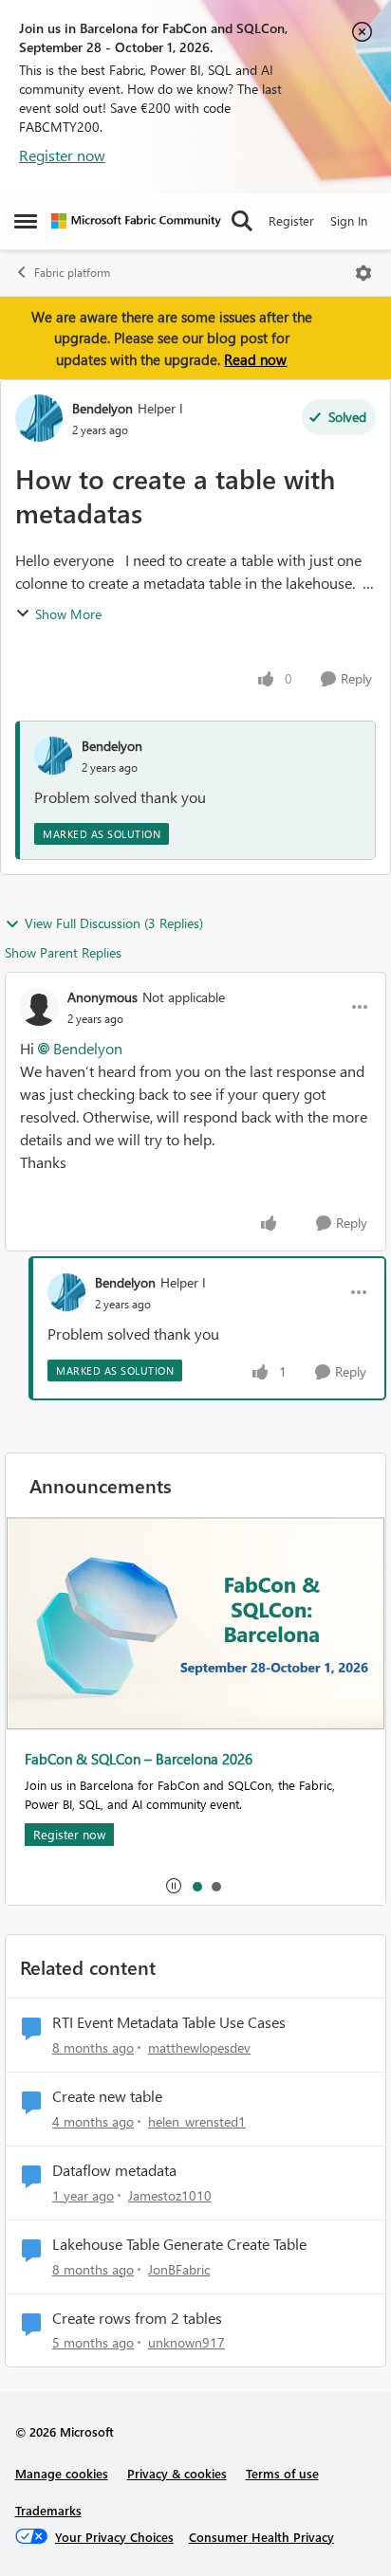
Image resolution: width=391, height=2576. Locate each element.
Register (291, 220)
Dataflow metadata (114, 2170)
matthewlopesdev (199, 2047)
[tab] (196, 1886)
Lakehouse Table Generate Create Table (179, 2244)
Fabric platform (72, 273)
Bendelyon (102, 408)
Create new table (107, 2096)
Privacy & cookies (177, 2473)
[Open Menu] (363, 273)
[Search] (242, 221)
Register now (62, 155)
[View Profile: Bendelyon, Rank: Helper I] (39, 418)
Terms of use (282, 2473)
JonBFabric (179, 2269)
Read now (255, 359)
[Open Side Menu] (26, 221)
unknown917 (186, 2342)
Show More (68, 614)
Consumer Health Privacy (261, 2537)
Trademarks (48, 2510)
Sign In (349, 220)
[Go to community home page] (136, 221)
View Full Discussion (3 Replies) (114, 923)
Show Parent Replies (63, 952)
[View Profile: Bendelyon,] (53, 756)
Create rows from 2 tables (137, 2318)
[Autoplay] (174, 1886)
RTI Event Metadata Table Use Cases (169, 2022)
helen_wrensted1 (197, 2121)
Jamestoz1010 (170, 2195)
